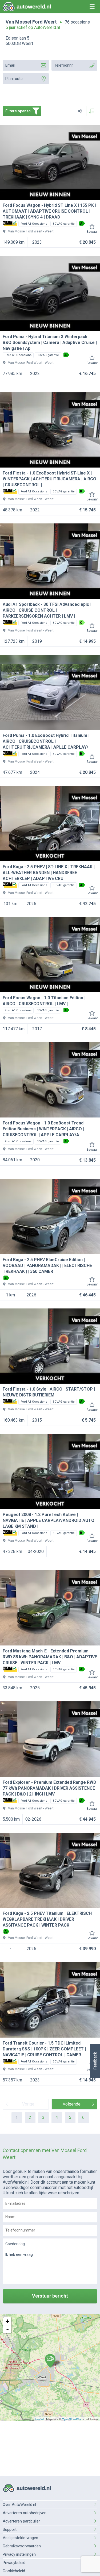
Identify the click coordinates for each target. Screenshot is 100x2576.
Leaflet (39, 2419)
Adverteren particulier (21, 2521)
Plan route (14, 79)
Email (10, 65)
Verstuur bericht (50, 2296)
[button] (95, 2061)
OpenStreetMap (72, 2419)
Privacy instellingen (19, 2554)
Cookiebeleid (14, 2571)
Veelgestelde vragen (20, 2538)
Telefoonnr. (64, 65)
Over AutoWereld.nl (19, 2505)
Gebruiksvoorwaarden (22, 2546)
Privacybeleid (14, 2563)
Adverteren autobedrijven (25, 2513)
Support (10, 2529)
